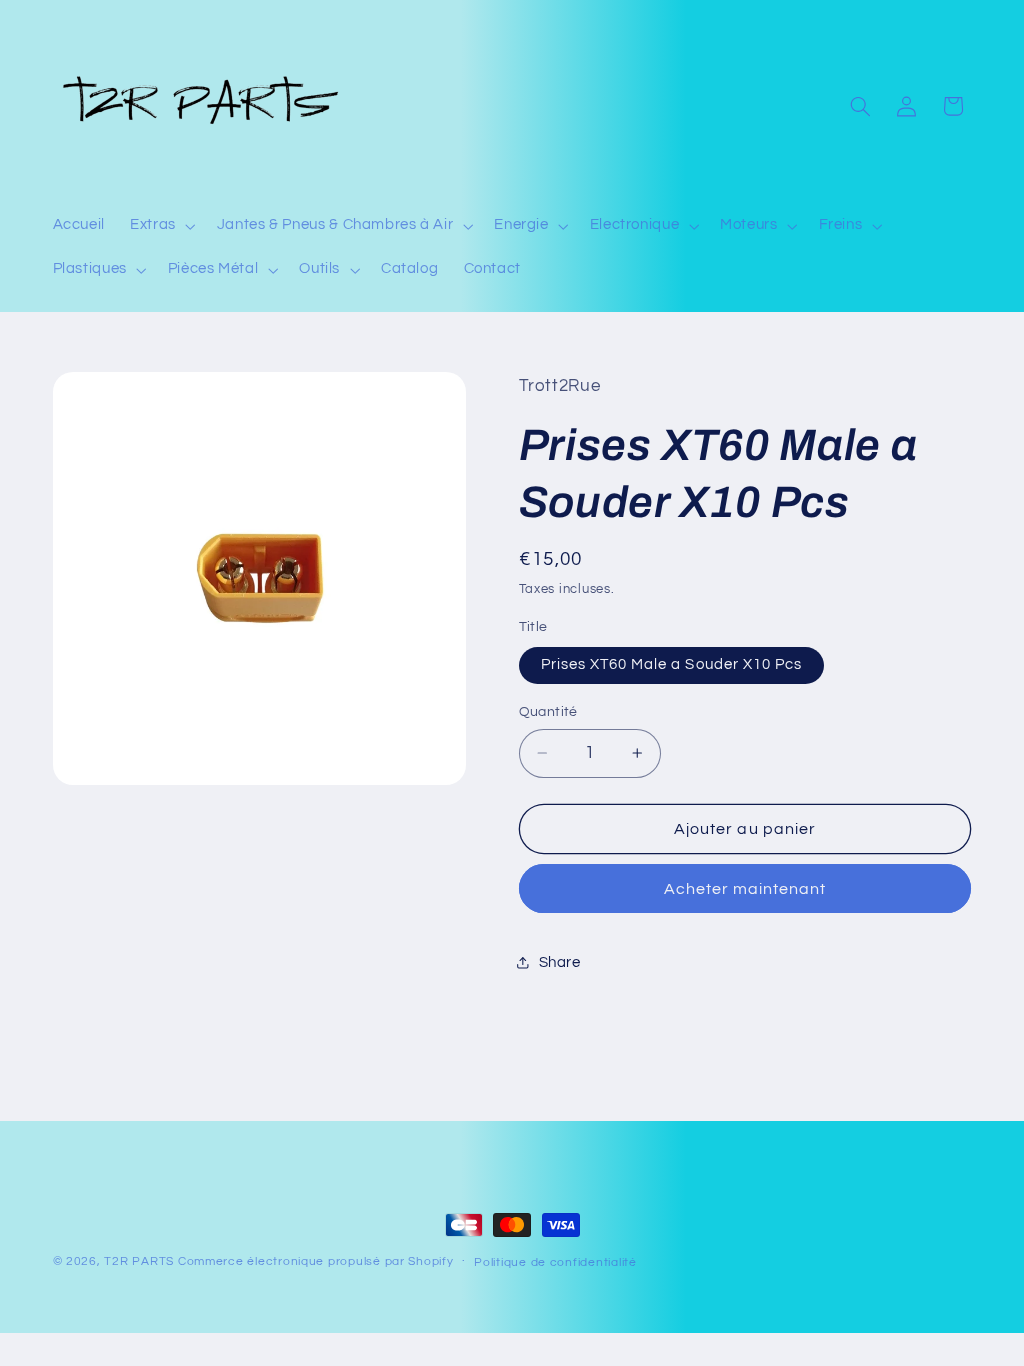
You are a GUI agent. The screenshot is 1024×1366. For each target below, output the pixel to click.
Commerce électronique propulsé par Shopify (316, 1261)
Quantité (548, 712)
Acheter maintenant (745, 889)
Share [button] (560, 962)
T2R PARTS (139, 1261)
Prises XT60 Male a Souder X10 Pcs (672, 664)
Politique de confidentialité (555, 1262)
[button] (161, 226)
